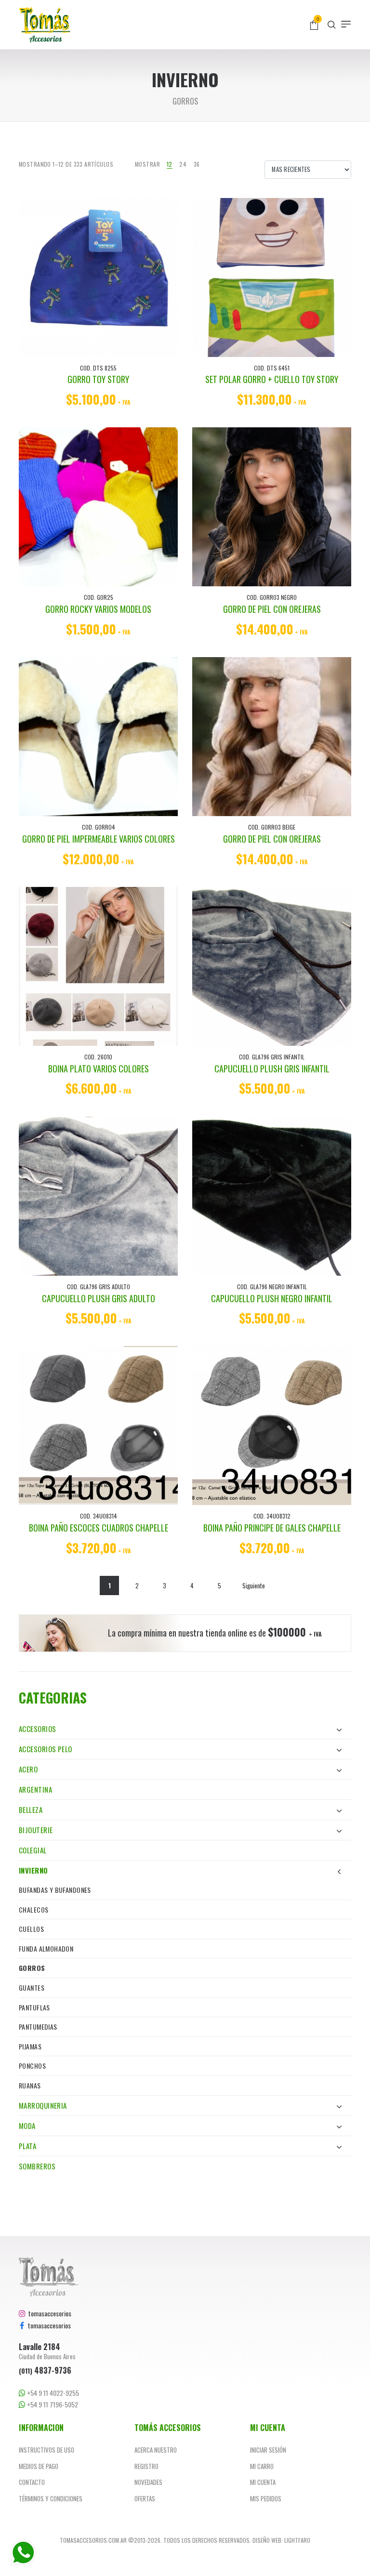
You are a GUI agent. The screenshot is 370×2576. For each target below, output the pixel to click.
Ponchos (32, 2066)
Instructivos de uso (46, 2450)
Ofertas (145, 2498)
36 (197, 164)
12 (170, 164)
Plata (27, 2146)
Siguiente (254, 1585)
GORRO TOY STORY (98, 379)
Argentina (35, 1789)
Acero (28, 1769)
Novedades (148, 2482)
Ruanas (30, 2085)
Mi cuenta (263, 2482)
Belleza (31, 1810)
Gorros (32, 1968)
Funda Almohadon (46, 1949)
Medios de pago (39, 2466)
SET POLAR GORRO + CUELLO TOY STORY (272, 379)
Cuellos (31, 1929)
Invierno (33, 1870)
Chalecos (33, 1909)
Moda (27, 2126)
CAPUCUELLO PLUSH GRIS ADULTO (99, 1298)
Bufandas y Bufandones (55, 1890)
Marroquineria (43, 2105)
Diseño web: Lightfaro (281, 2540)
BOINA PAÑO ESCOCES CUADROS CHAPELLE (99, 1528)
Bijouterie (36, 1830)
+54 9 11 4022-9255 (52, 2393)
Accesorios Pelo (46, 1749)
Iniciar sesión (268, 2450)
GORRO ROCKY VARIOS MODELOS (98, 609)
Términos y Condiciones (51, 2498)
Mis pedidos (266, 2498)
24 (183, 164)
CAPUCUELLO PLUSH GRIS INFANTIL (272, 1069)
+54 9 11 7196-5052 (52, 2404)
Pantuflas (34, 2007)
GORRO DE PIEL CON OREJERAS (272, 609)
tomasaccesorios (48, 2313)
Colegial (33, 1850)
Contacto (32, 2482)
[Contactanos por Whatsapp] (23, 2553)
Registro (146, 2466)
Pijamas (30, 2046)
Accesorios (38, 1729)
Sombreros (37, 2166)
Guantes (32, 1988)
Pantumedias (38, 2027)
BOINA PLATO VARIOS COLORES (99, 1069)
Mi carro (262, 2466)
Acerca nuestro (156, 2450)
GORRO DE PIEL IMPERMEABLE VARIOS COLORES (99, 839)
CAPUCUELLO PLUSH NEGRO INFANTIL (272, 1298)
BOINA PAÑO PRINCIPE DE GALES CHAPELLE (272, 1528)
